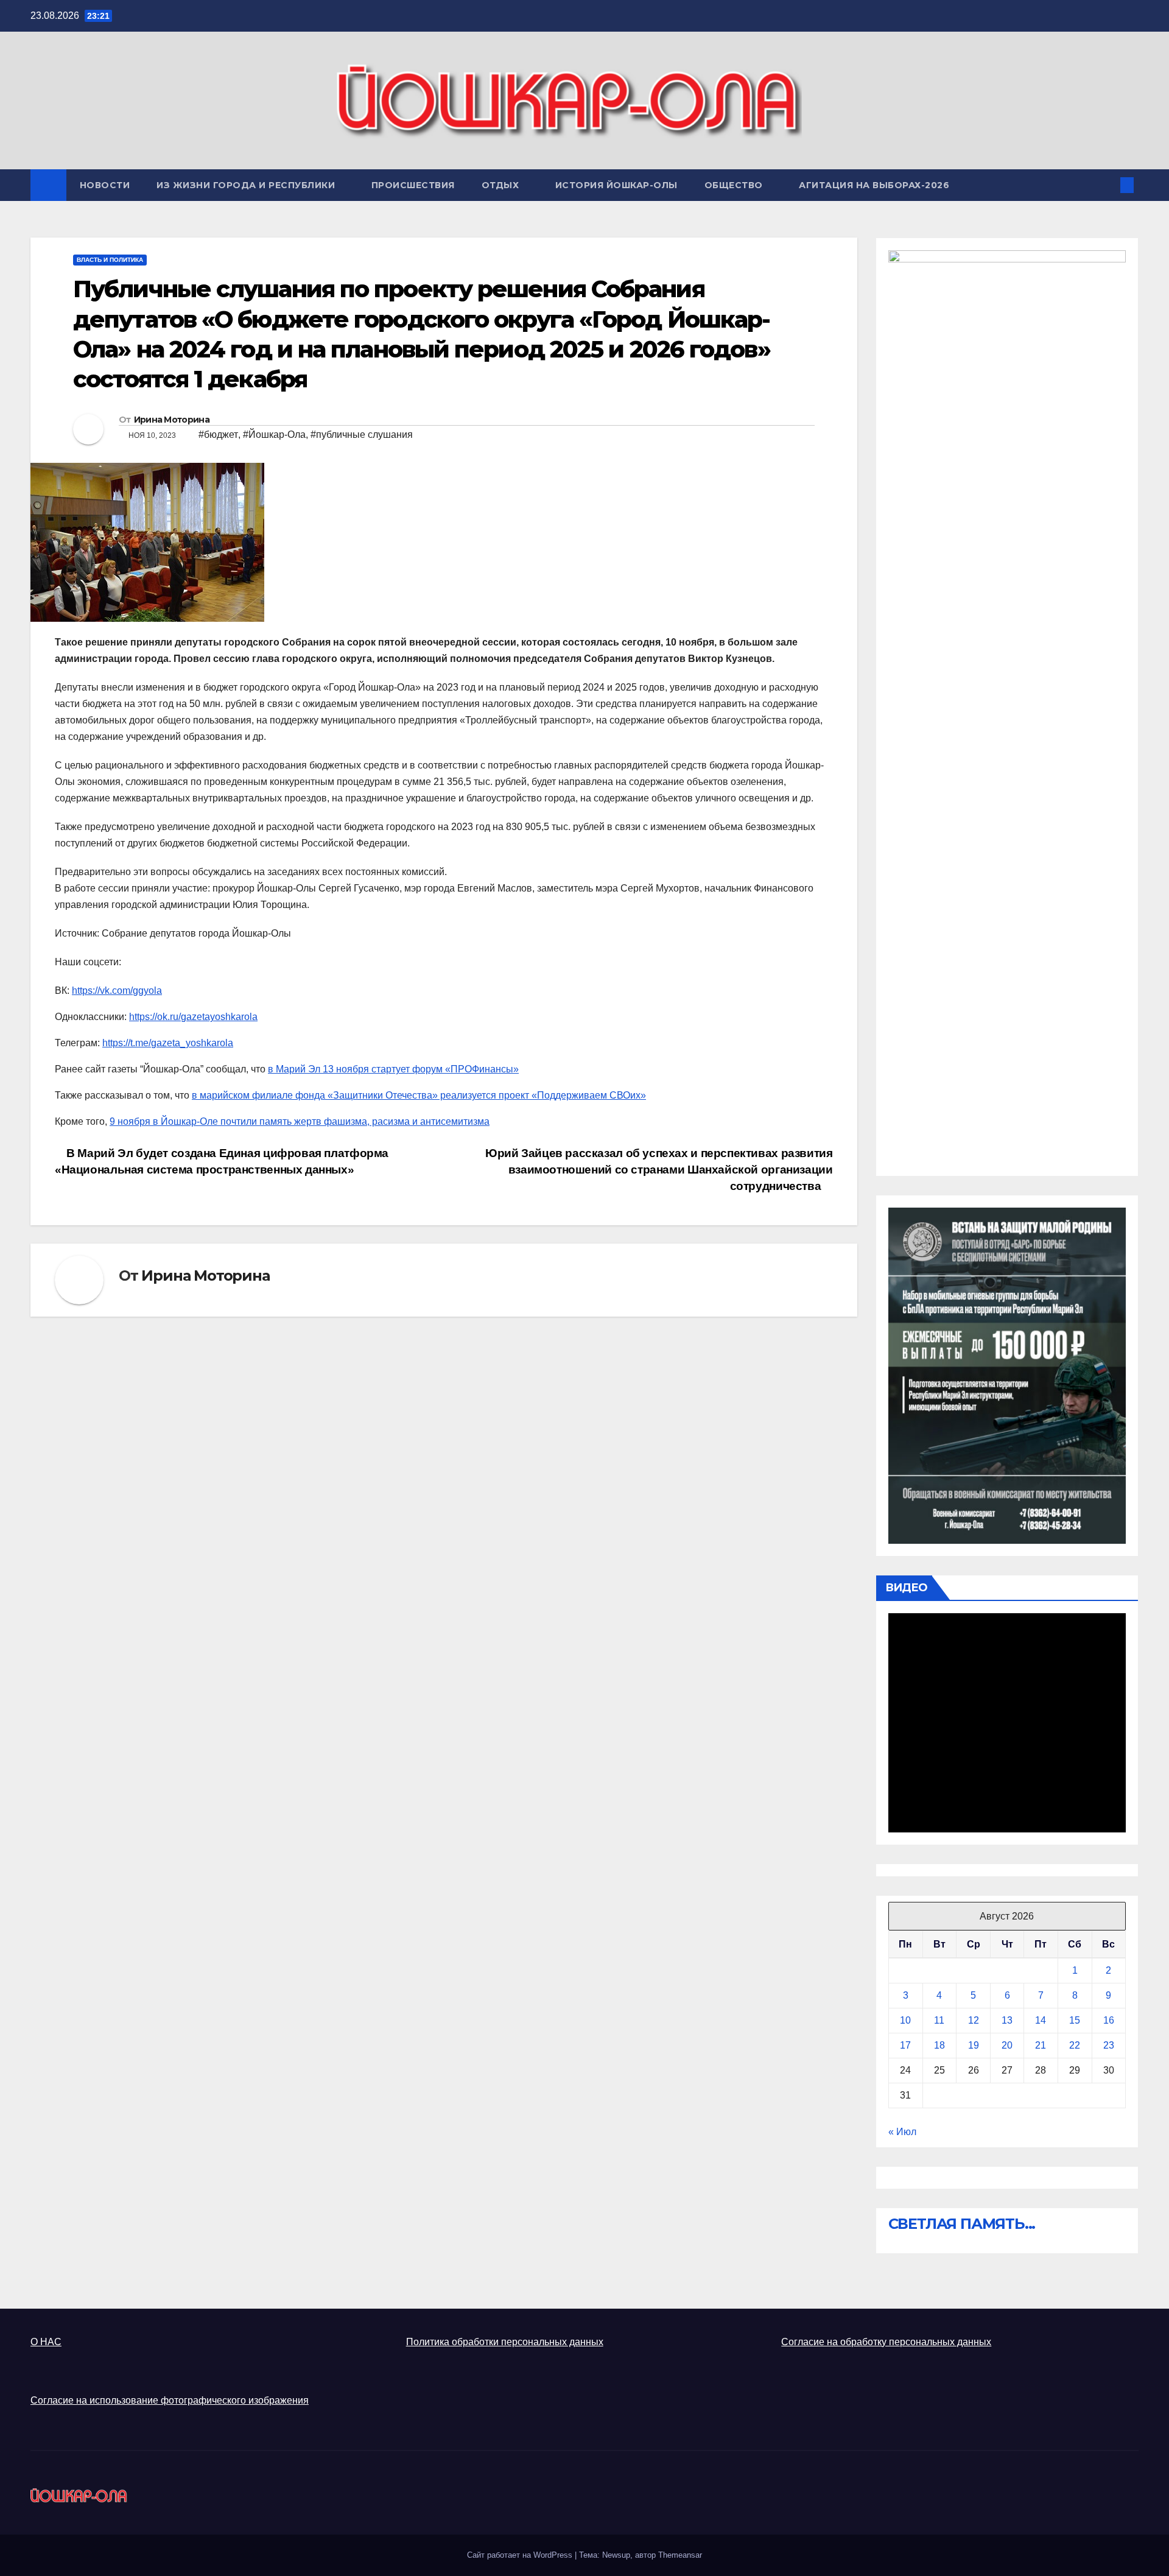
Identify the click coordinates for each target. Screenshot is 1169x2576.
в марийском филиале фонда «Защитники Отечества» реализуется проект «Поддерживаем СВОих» (419, 1095)
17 (905, 2045)
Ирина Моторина (172, 420)
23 (1109, 2045)
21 (1041, 2045)
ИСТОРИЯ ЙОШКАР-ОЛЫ (616, 185)
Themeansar (680, 2555)
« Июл (902, 2132)
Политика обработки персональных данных (505, 2342)
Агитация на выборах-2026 (874, 185)
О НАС (46, 2342)
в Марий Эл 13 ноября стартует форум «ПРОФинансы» (393, 1069)
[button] (1107, 185)
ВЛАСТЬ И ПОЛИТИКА (110, 260)
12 (974, 2020)
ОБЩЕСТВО (735, 185)
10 (905, 2020)
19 (974, 2045)
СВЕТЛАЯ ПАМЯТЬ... (962, 2224)
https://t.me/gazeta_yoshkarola (168, 1043)
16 (1109, 2020)
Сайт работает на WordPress (521, 2555)
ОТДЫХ (502, 185)
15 (1075, 2020)
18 (939, 2045)
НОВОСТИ (105, 185)
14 (1041, 2020)
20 (1007, 2045)
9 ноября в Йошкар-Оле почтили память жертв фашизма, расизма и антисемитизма (300, 1121)
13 (1007, 2020)
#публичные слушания (362, 435)
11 (939, 2020)
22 (1075, 2045)
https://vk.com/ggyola (117, 991)
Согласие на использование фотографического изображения (170, 2400)
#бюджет (218, 435)
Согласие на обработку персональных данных (886, 2342)
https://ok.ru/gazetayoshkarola (193, 1017)
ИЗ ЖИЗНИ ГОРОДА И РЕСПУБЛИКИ (247, 185)
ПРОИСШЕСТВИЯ (413, 185)
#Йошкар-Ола (274, 435)
